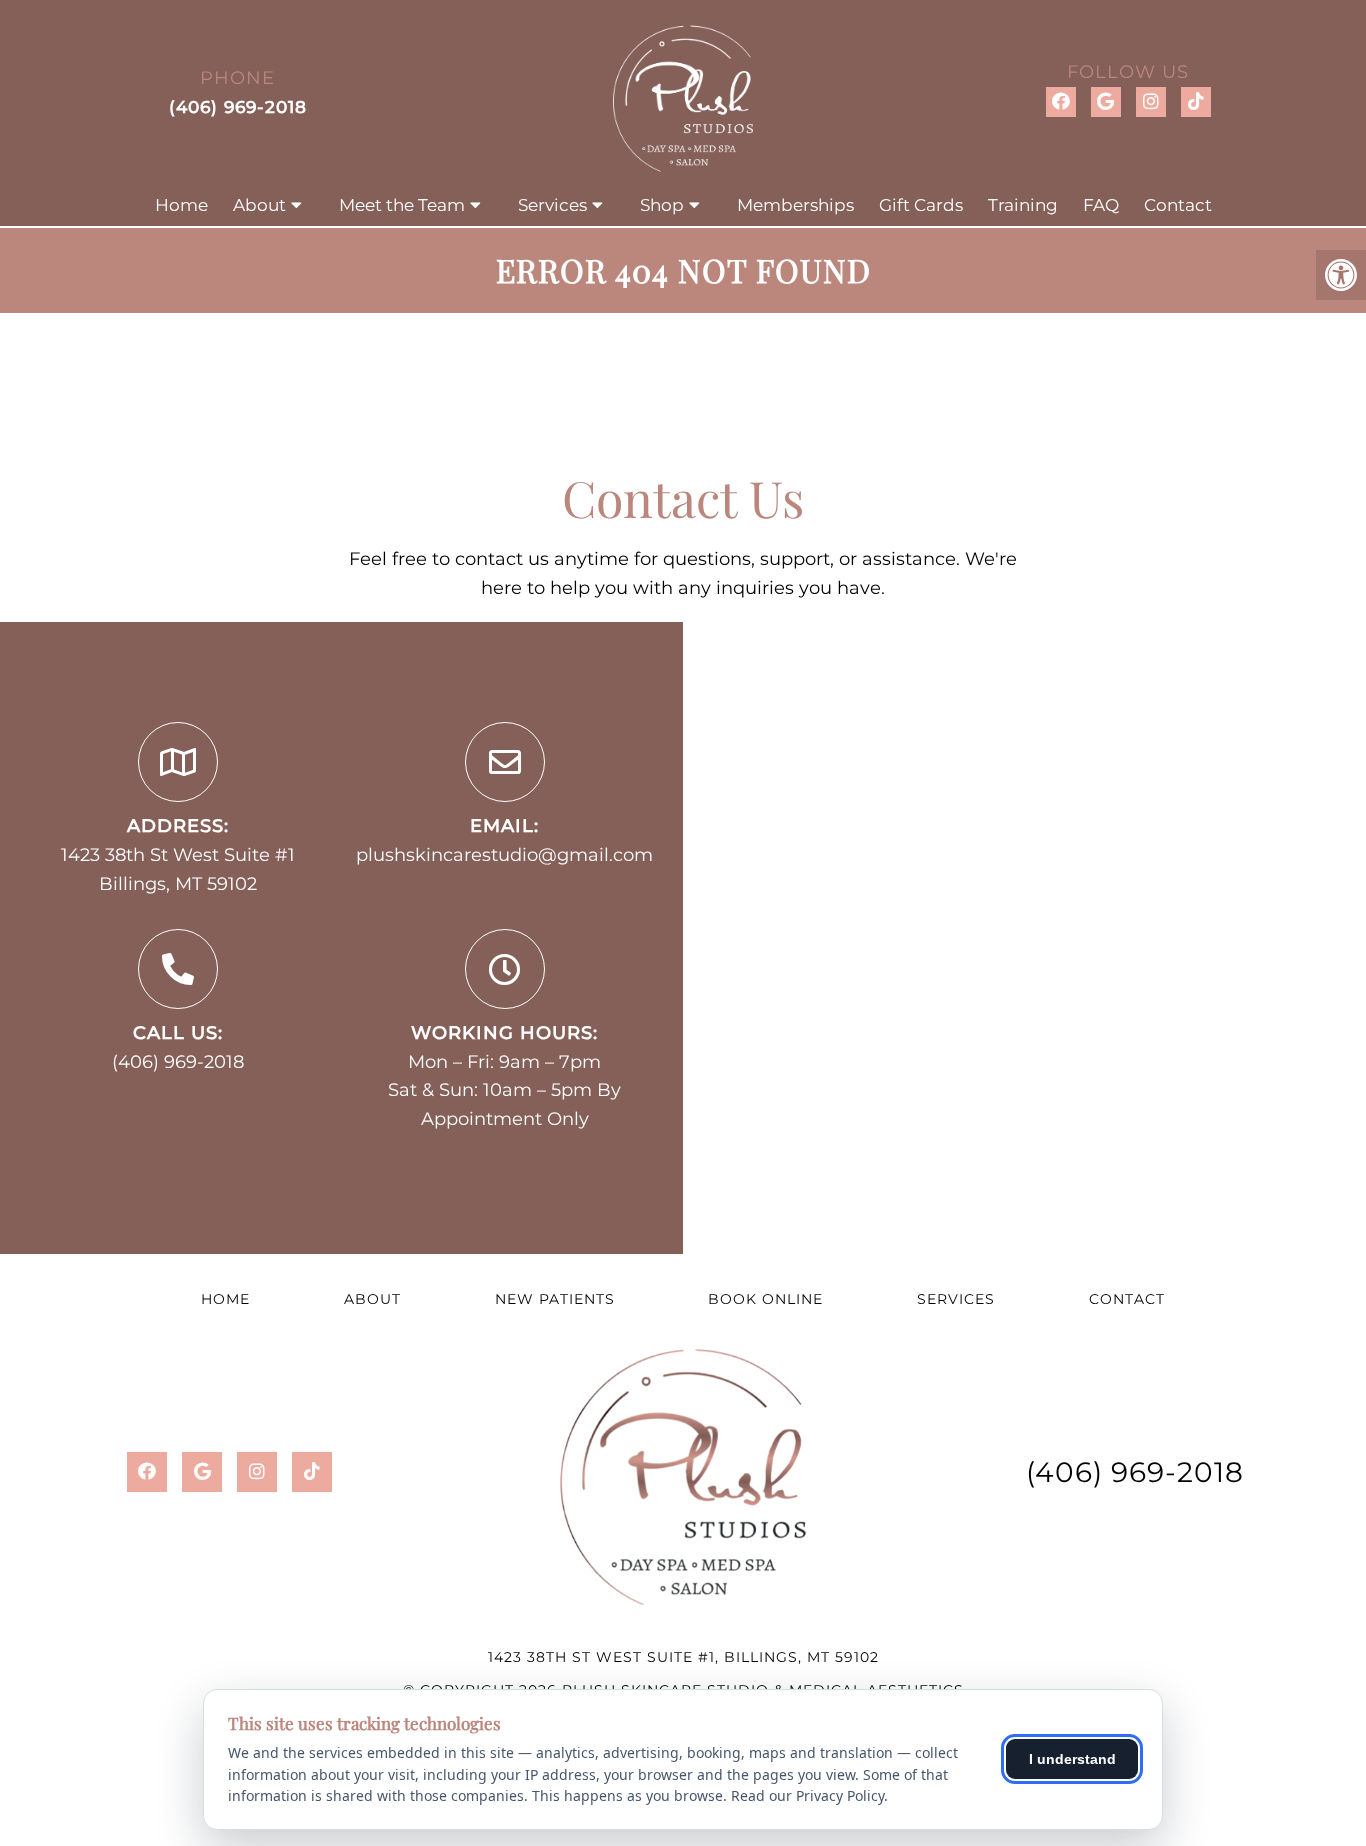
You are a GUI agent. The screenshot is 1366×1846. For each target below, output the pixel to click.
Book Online (765, 1299)
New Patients (555, 1299)
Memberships (795, 205)
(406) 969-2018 (238, 107)
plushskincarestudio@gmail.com (504, 855)
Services (552, 205)
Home (181, 205)
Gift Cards (921, 205)
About (259, 205)
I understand (1072, 1759)
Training (1023, 205)
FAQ (1101, 205)
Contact (1178, 205)
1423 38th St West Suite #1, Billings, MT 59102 (683, 1657)
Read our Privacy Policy (807, 1795)
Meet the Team (402, 205)
